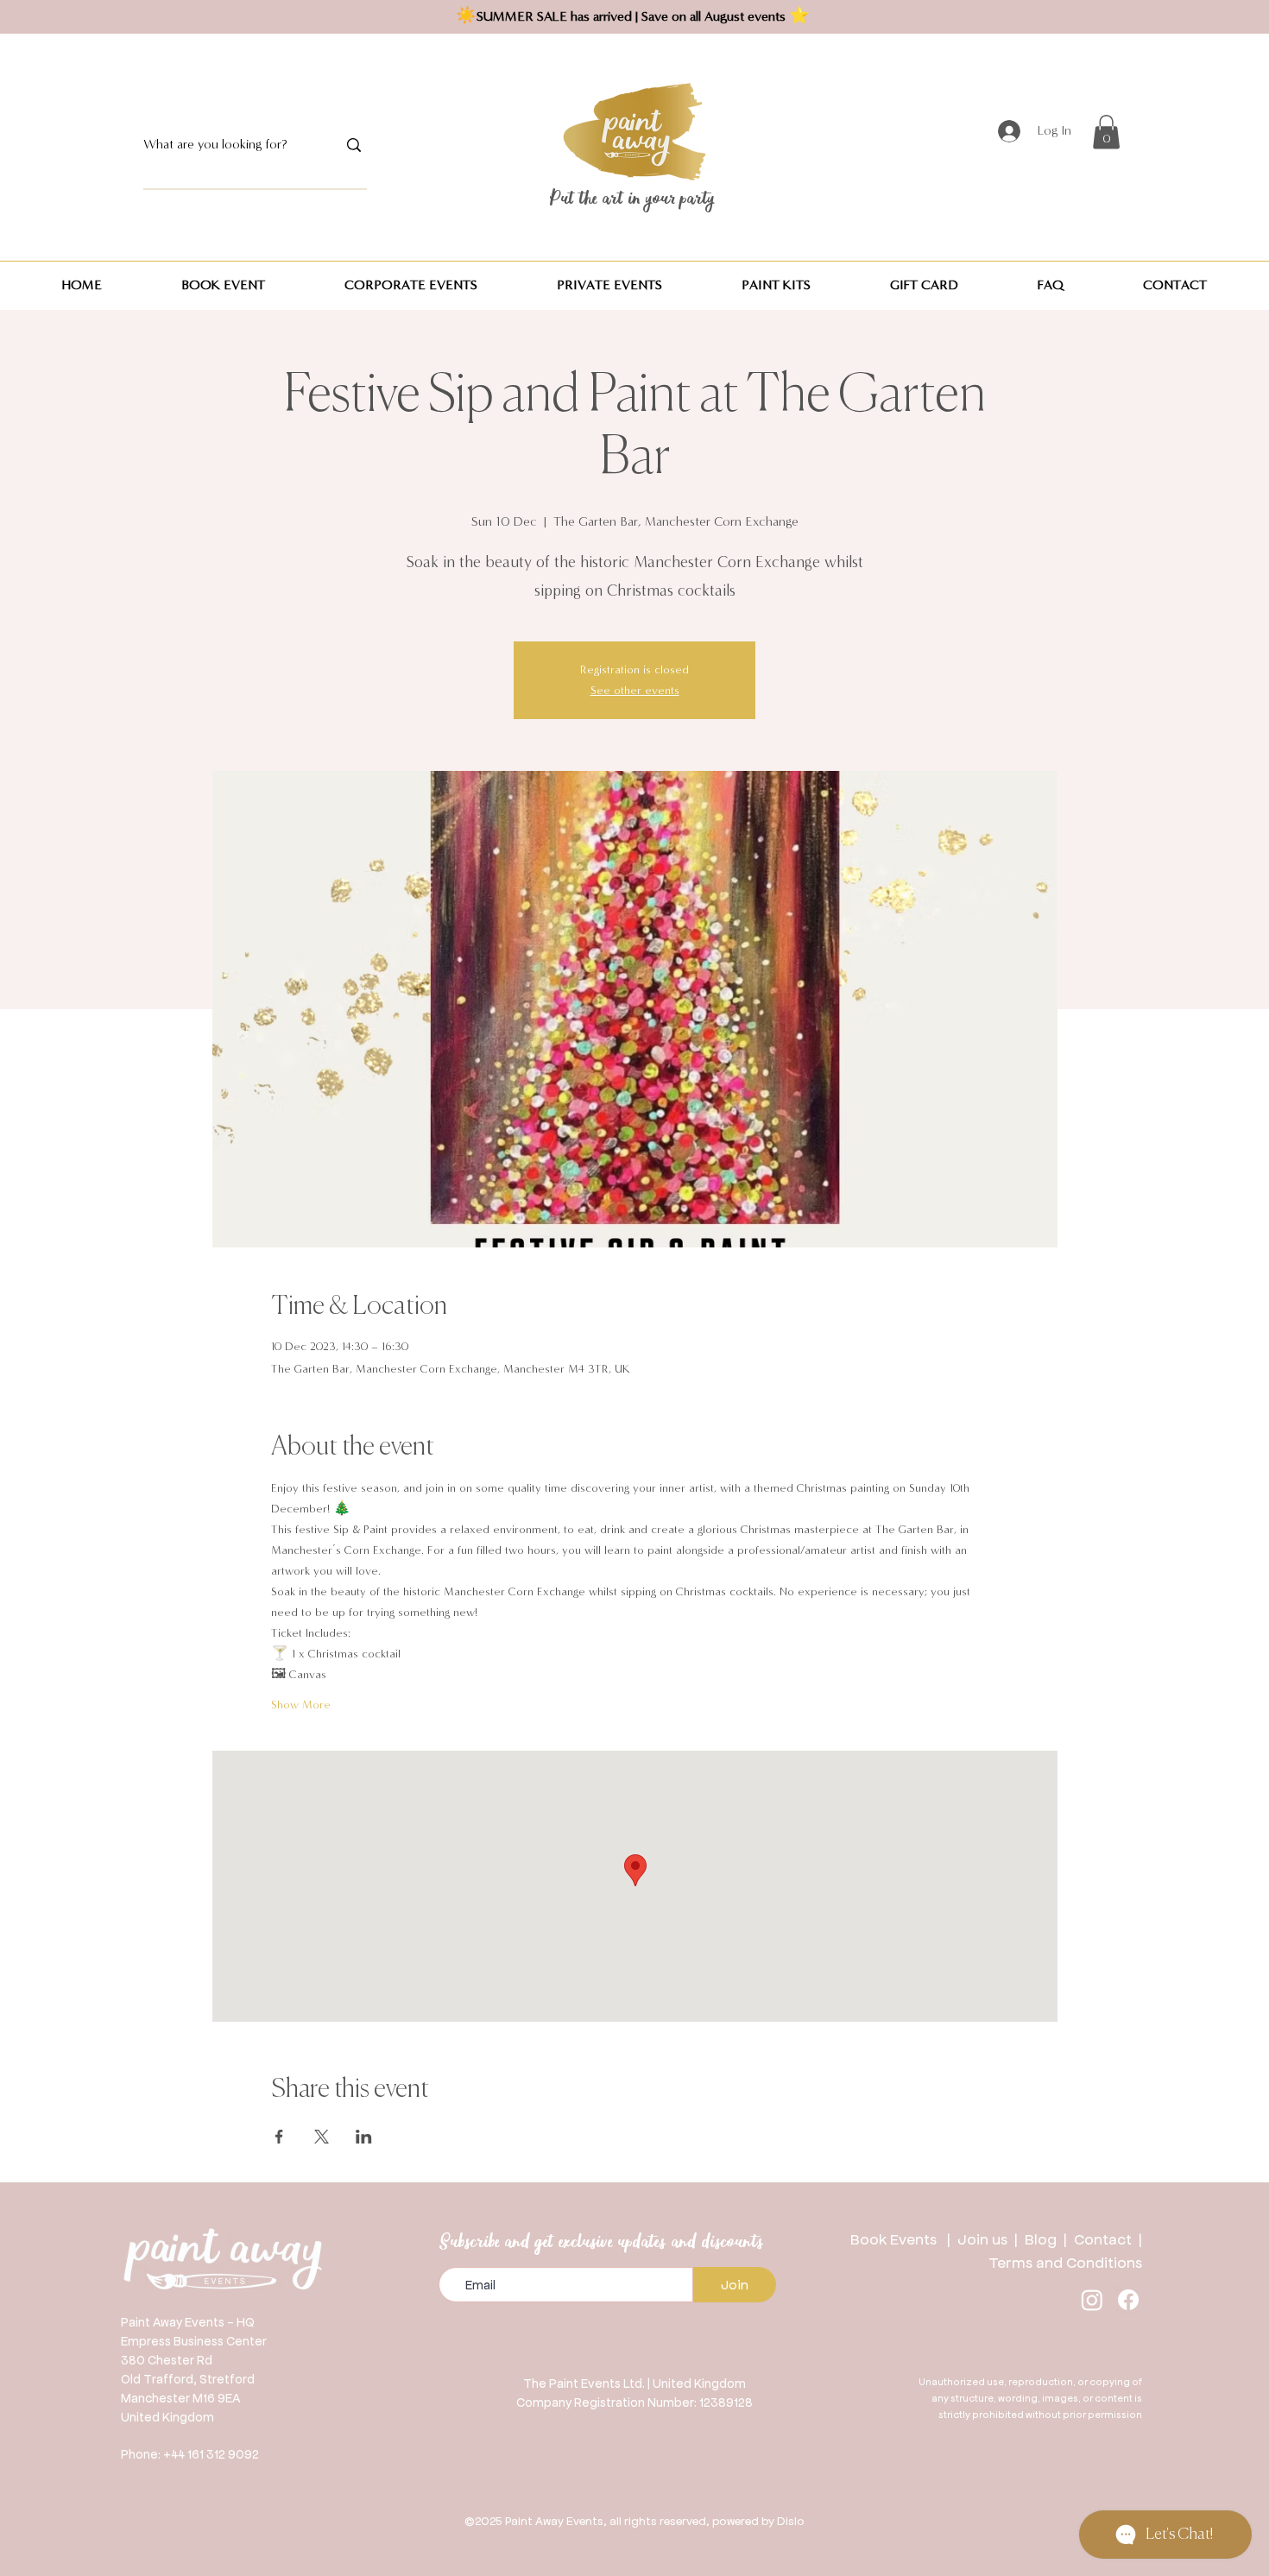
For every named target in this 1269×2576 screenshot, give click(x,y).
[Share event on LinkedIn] (364, 2137)
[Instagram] (1092, 2300)
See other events (635, 691)
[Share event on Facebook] (279, 2137)
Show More (301, 1705)
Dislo (791, 2520)
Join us (982, 2238)
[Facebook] (1128, 2300)
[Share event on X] (322, 2137)
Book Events (899, 2238)
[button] (1106, 132)
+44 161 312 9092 (211, 2453)
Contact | (1108, 2238)
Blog (1044, 2238)
